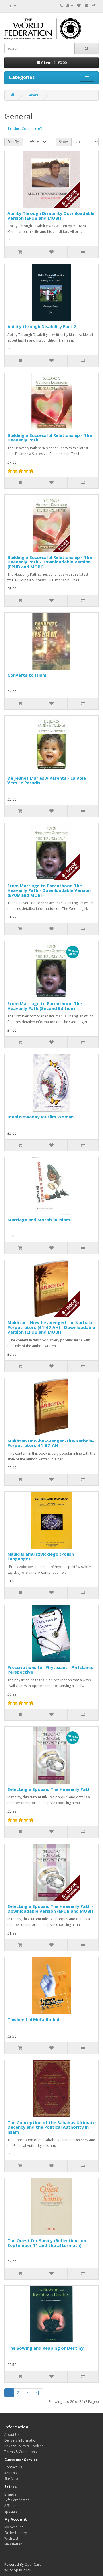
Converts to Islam (27, 675)
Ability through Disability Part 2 (42, 326)
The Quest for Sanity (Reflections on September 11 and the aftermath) (47, 2243)
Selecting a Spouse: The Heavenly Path (49, 1789)
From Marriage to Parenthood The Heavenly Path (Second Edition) (45, 1006)
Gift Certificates (17, 2500)
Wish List (11, 2538)
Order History (16, 2533)
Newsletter (13, 2544)
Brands (10, 2494)
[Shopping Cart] (86, 6)
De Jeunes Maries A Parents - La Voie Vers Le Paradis (47, 780)
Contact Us (13, 2467)
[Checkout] (94, 6)
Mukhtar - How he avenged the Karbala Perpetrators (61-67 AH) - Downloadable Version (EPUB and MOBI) (51, 1327)
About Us (12, 2435)
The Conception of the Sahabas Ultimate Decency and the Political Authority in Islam (51, 2127)
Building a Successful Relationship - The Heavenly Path (50, 438)
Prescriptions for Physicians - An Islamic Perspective (50, 1670)
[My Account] (70, 6)
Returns (10, 2473)
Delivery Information (21, 2440)
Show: (64, 142)
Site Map (11, 2479)
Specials (11, 2511)
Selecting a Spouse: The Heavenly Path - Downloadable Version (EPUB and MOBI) (50, 1909)
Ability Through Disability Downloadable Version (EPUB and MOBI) (51, 216)
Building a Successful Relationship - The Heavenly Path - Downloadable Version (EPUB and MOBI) (50, 562)
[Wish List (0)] (79, 6)
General (33, 95)
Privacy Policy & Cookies (24, 2446)
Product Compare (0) (25, 129)
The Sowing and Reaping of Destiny (45, 2348)
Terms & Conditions (20, 2452)
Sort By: (14, 142)
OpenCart (33, 2564)
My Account (14, 2527)
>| (37, 2393)
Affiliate (10, 2506)
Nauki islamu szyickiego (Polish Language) (41, 1556)
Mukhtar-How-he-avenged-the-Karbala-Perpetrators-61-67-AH (51, 1443)
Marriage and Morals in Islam (39, 1220)
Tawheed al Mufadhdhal (33, 2019)
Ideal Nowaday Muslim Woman (40, 1117)
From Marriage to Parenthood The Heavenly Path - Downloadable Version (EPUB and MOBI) (49, 890)
